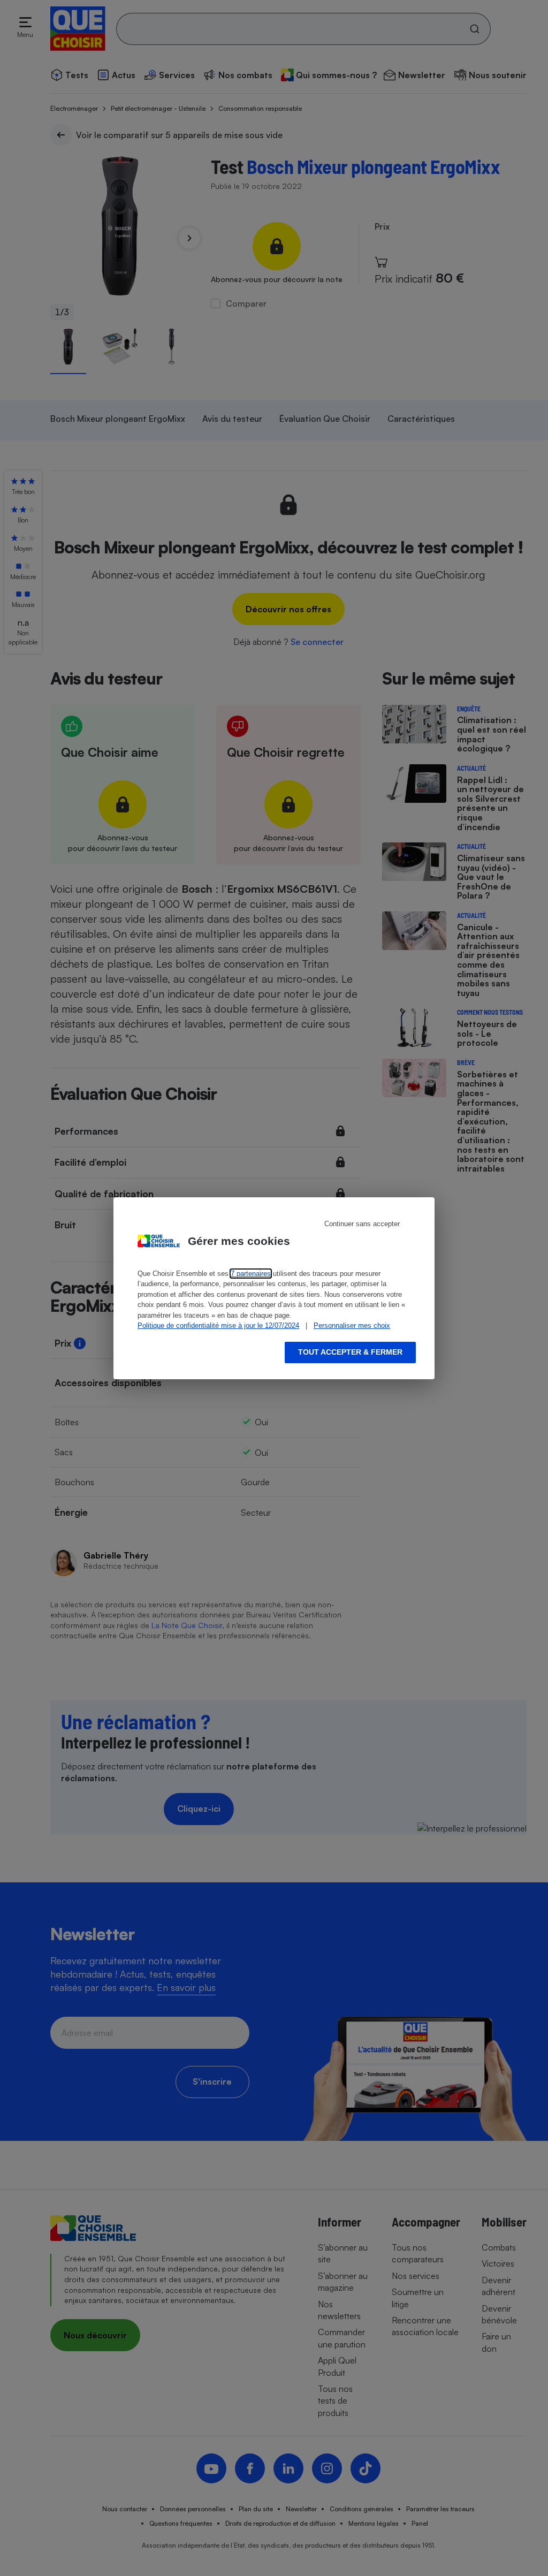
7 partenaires (251, 1274)
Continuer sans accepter (362, 1224)
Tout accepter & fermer (350, 1352)
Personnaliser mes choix (352, 1325)
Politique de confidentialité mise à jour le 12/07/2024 (218, 1325)
